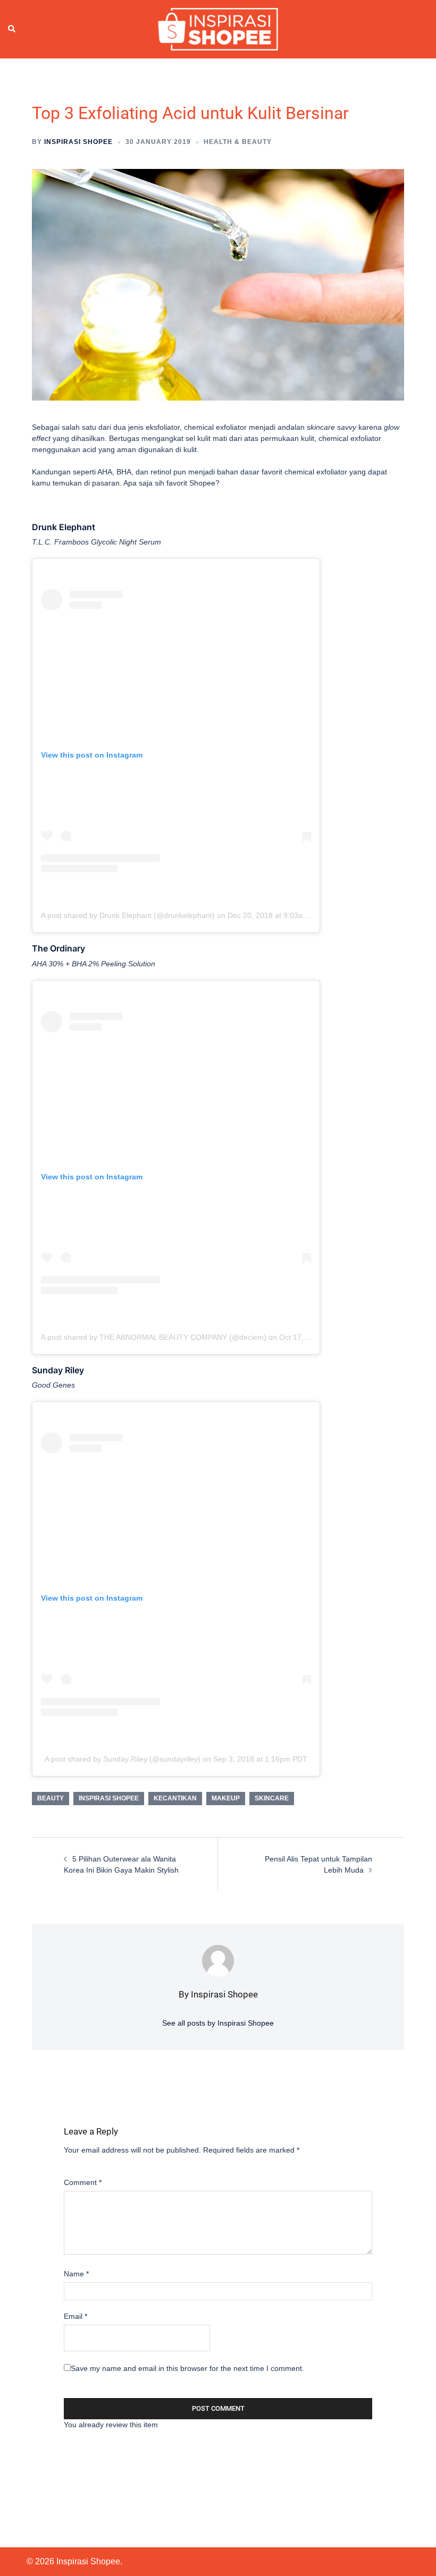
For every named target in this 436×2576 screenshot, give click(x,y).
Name (76, 2274)
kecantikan (175, 1798)
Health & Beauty (238, 142)
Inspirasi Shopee (78, 142)
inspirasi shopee (109, 1798)
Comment (83, 2182)
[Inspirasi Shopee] (218, 29)
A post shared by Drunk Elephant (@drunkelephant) (128, 915)
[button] (12, 29)
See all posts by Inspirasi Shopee (218, 2023)
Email (76, 2316)
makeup (226, 1798)
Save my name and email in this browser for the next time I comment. (187, 2368)
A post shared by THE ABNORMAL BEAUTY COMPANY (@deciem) (154, 1337)
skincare (272, 1798)
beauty (51, 1798)
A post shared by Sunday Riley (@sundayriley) (123, 1759)
